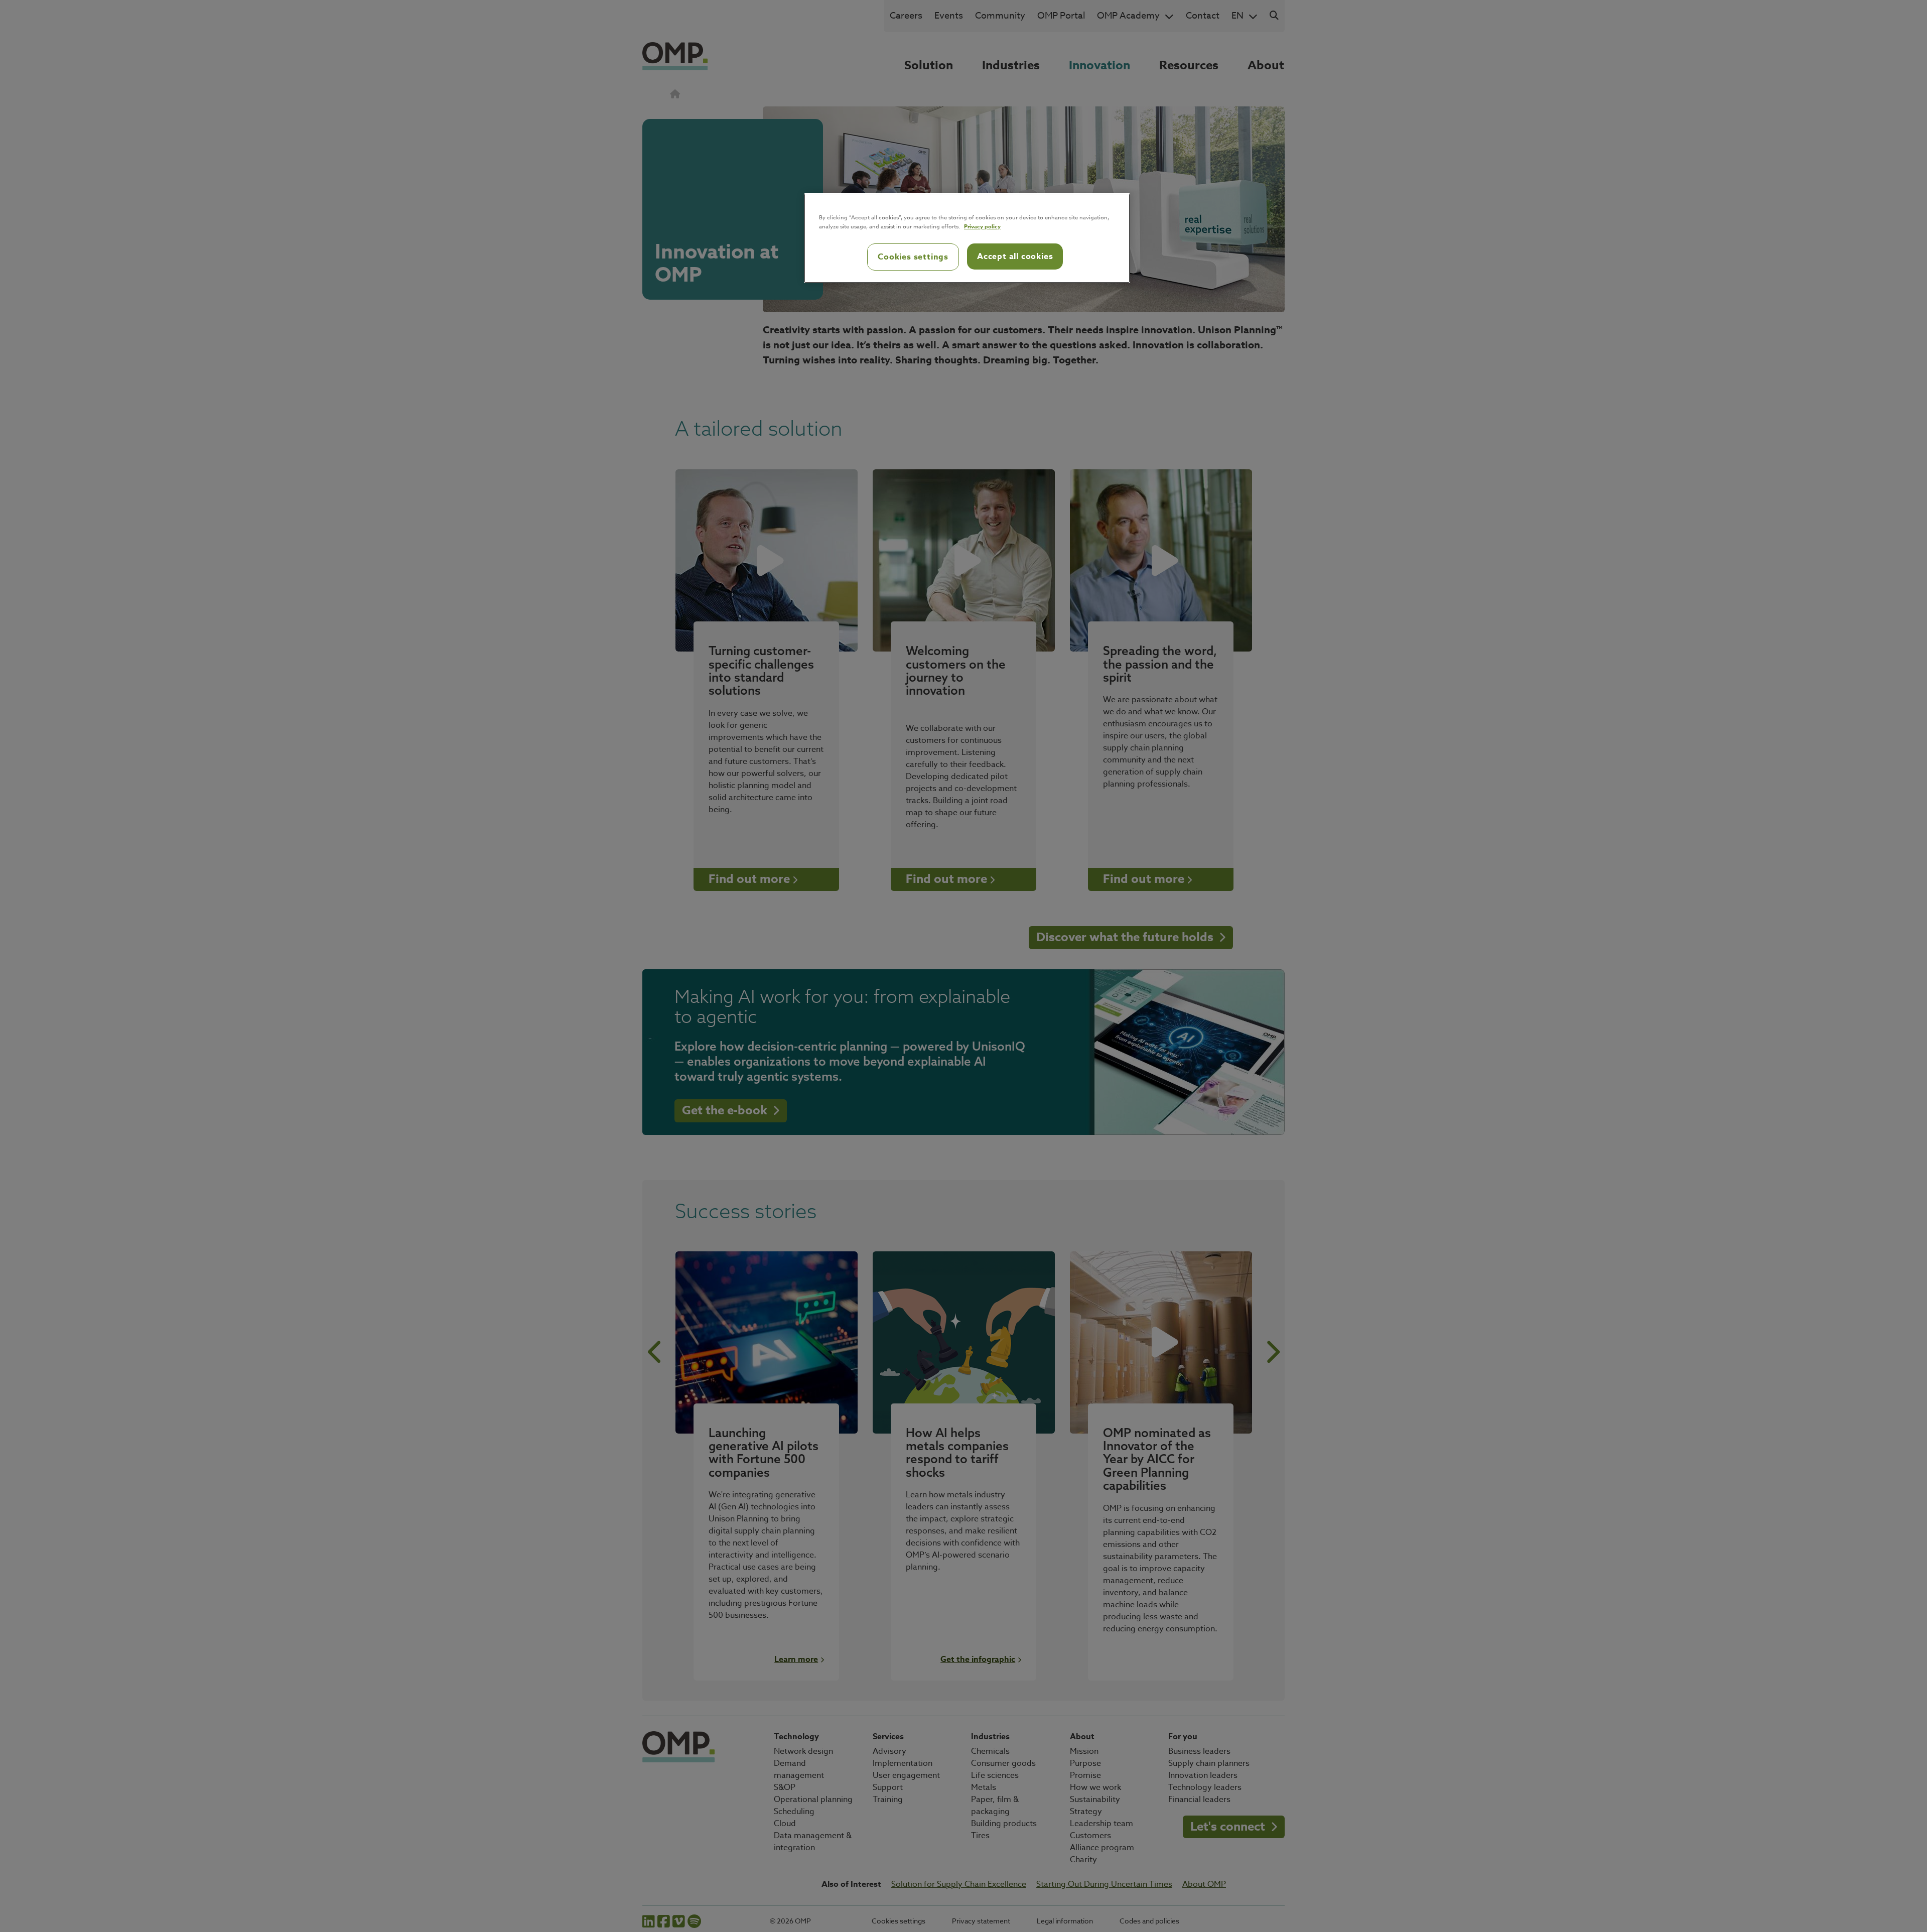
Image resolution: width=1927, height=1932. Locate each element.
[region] (967, 238)
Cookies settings (913, 257)
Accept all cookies (1015, 256)
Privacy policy (982, 226)
